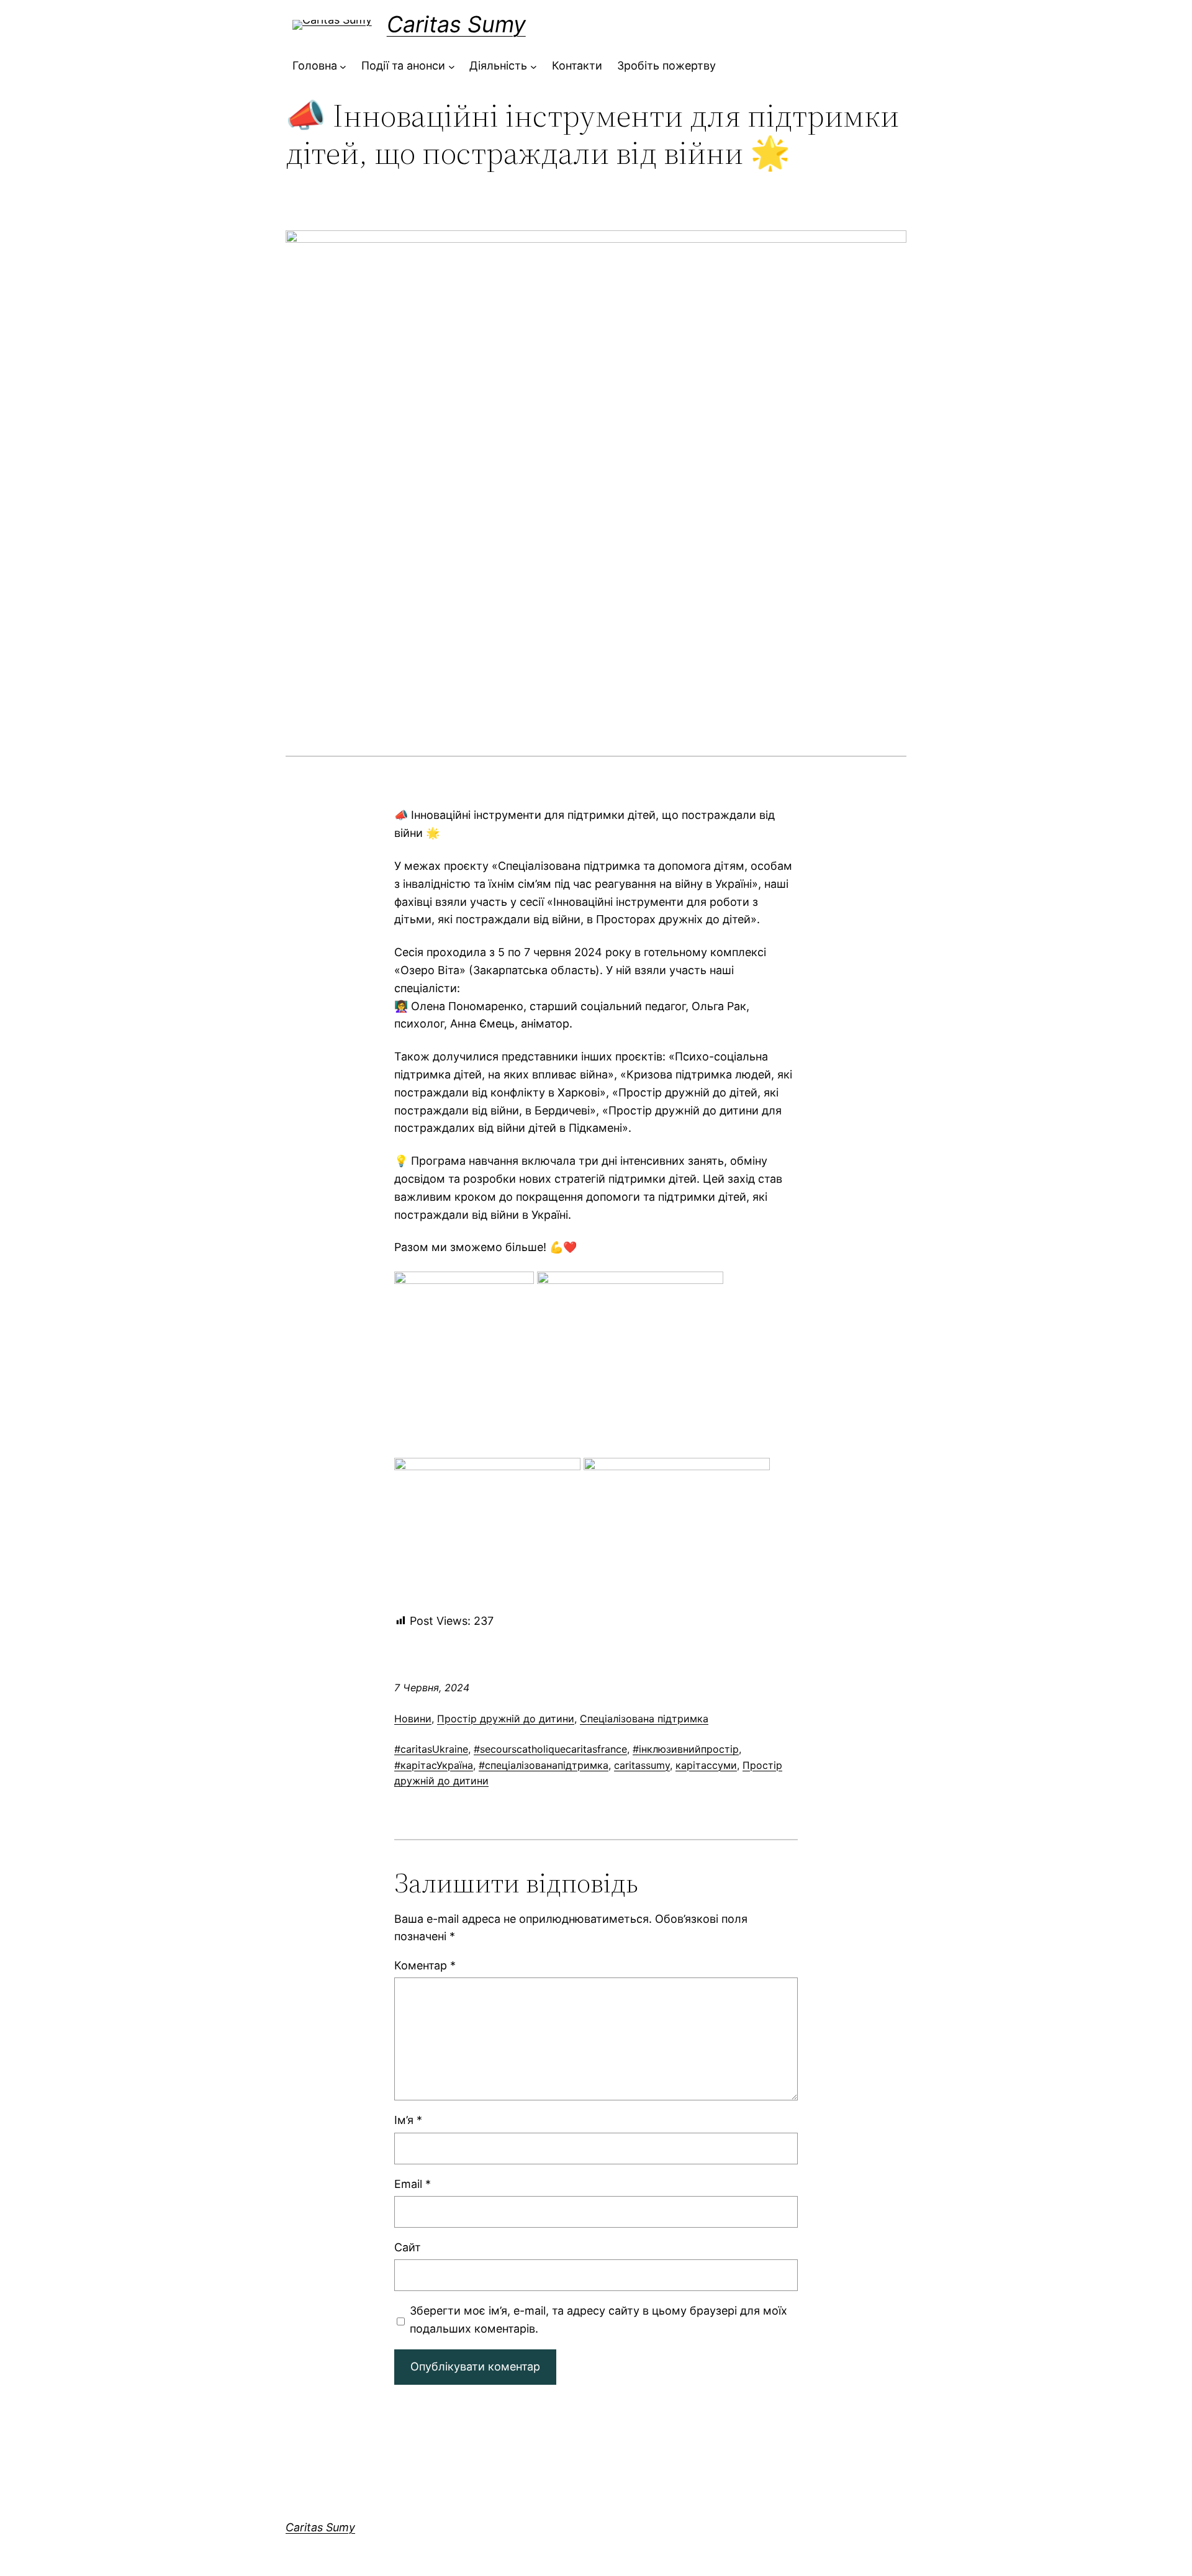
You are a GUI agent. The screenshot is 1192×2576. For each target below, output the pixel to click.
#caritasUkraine (431, 1749)
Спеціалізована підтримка (644, 1719)
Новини (413, 1719)
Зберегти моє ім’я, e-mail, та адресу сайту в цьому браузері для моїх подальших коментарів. (598, 2320)
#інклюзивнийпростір (686, 1749)
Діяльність (498, 66)
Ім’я (408, 2120)
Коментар (425, 1965)
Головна (315, 66)
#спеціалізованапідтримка (544, 1765)
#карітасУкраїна (434, 1765)
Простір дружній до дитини (506, 1719)
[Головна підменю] (343, 66)
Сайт (408, 2247)
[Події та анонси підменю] (452, 66)
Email (413, 2184)
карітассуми (706, 1765)
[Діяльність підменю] (534, 66)
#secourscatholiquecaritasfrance (550, 1749)
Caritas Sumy (456, 24)
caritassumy (642, 1765)
